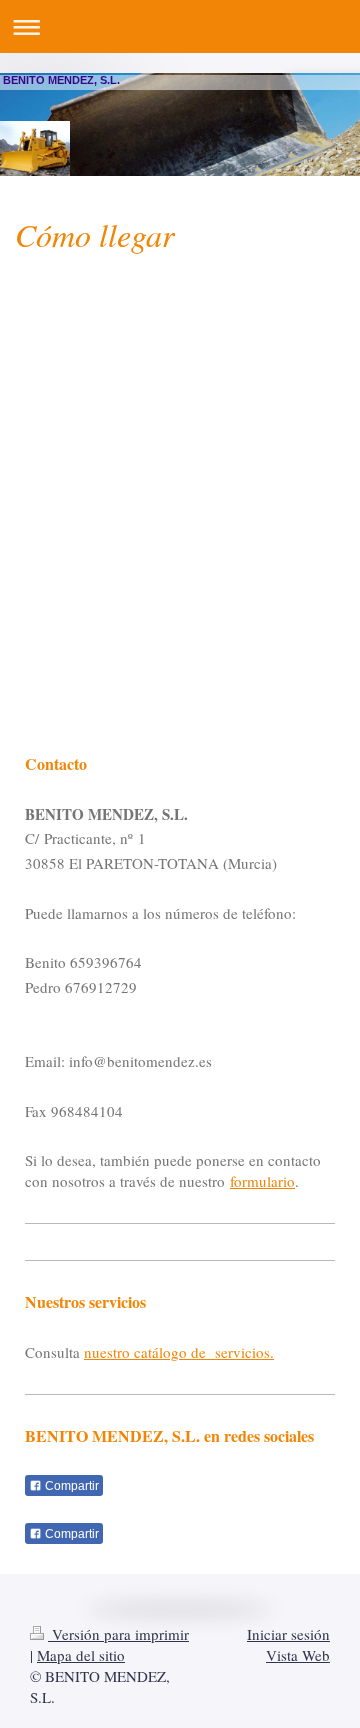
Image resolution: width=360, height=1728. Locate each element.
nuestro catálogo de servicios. (179, 1352)
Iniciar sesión (288, 1634)
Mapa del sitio (81, 1655)
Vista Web (298, 1655)
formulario (262, 1181)
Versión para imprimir (118, 1634)
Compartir (70, 1486)
